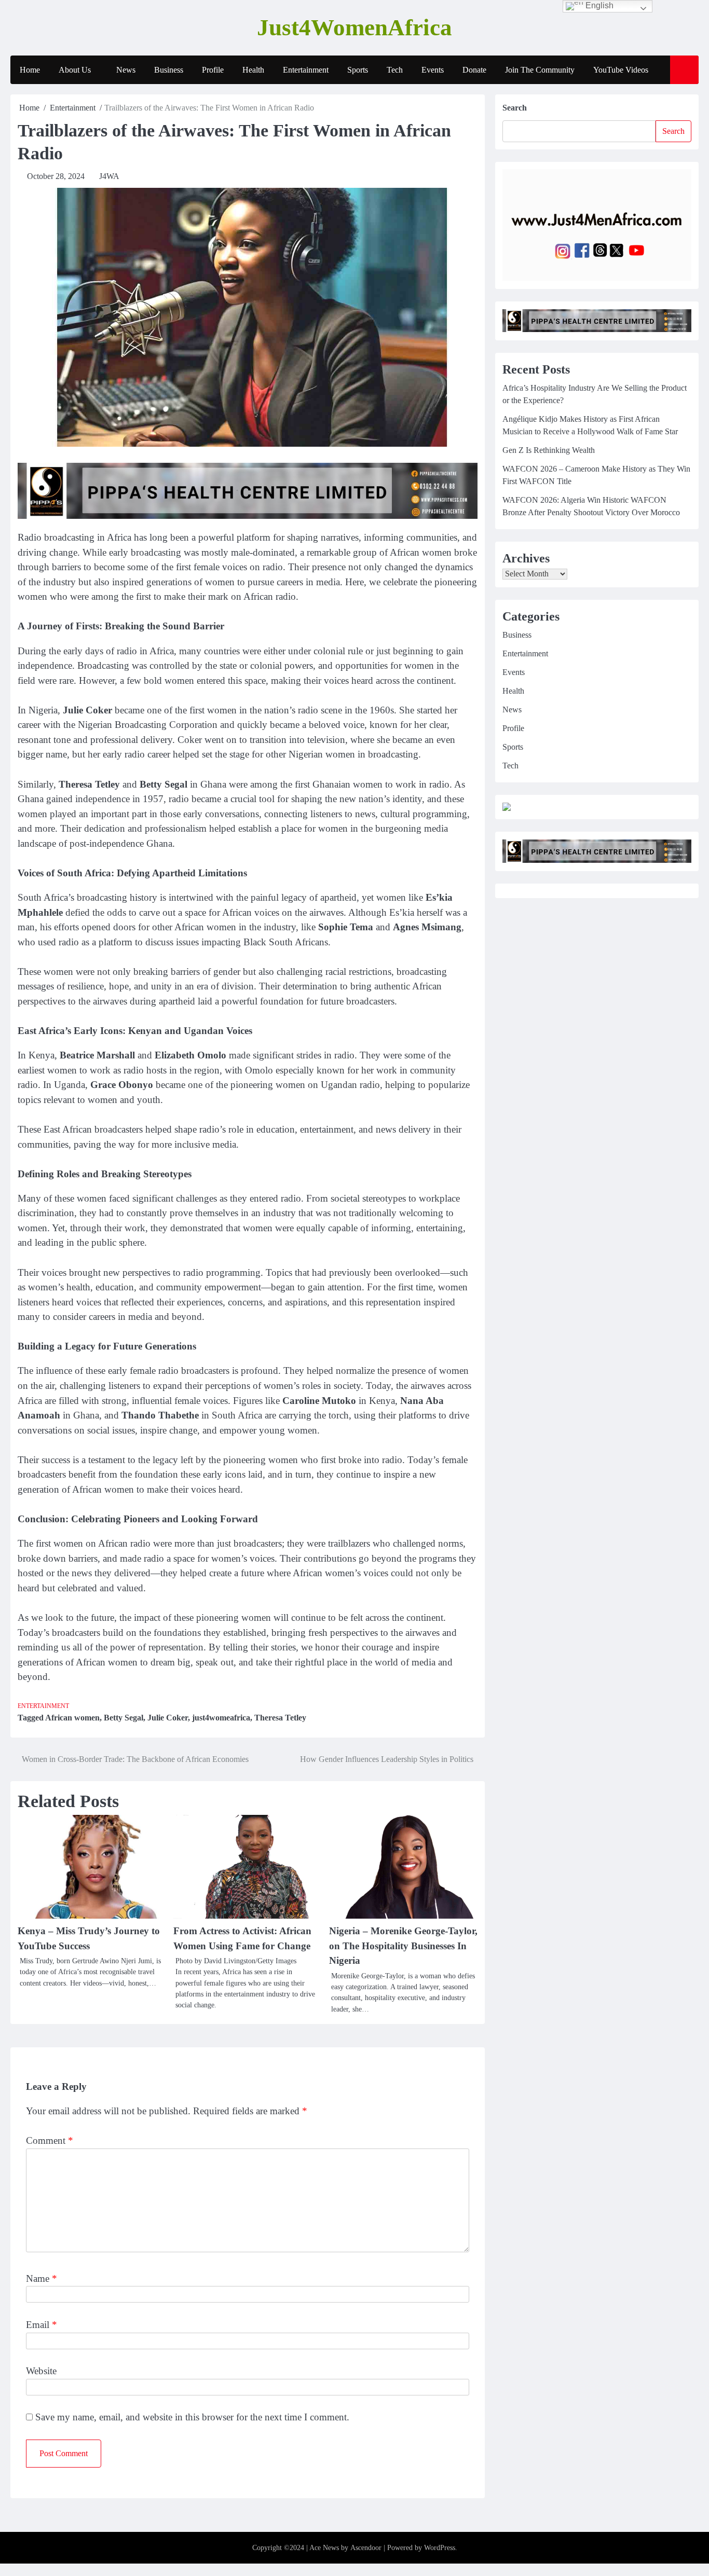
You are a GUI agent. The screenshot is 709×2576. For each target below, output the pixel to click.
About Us (75, 70)
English (598, 5)
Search (515, 108)
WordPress (440, 2548)
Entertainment (306, 70)
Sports (358, 70)
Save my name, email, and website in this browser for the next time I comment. (192, 2417)
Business (169, 70)
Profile (213, 70)
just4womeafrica (221, 1718)
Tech (395, 70)
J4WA (109, 176)
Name (42, 2278)
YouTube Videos (621, 70)
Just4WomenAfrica (354, 27)
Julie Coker (168, 1718)
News (126, 70)
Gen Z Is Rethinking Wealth (549, 451)
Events (433, 70)
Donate (474, 70)
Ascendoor (366, 2548)
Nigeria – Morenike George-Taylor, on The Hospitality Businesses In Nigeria (403, 1946)
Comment (50, 2140)
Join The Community (540, 70)
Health (253, 70)
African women (72, 1718)
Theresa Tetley (280, 1718)
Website (41, 2371)
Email (42, 2325)
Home (30, 70)
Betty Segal (124, 1718)
